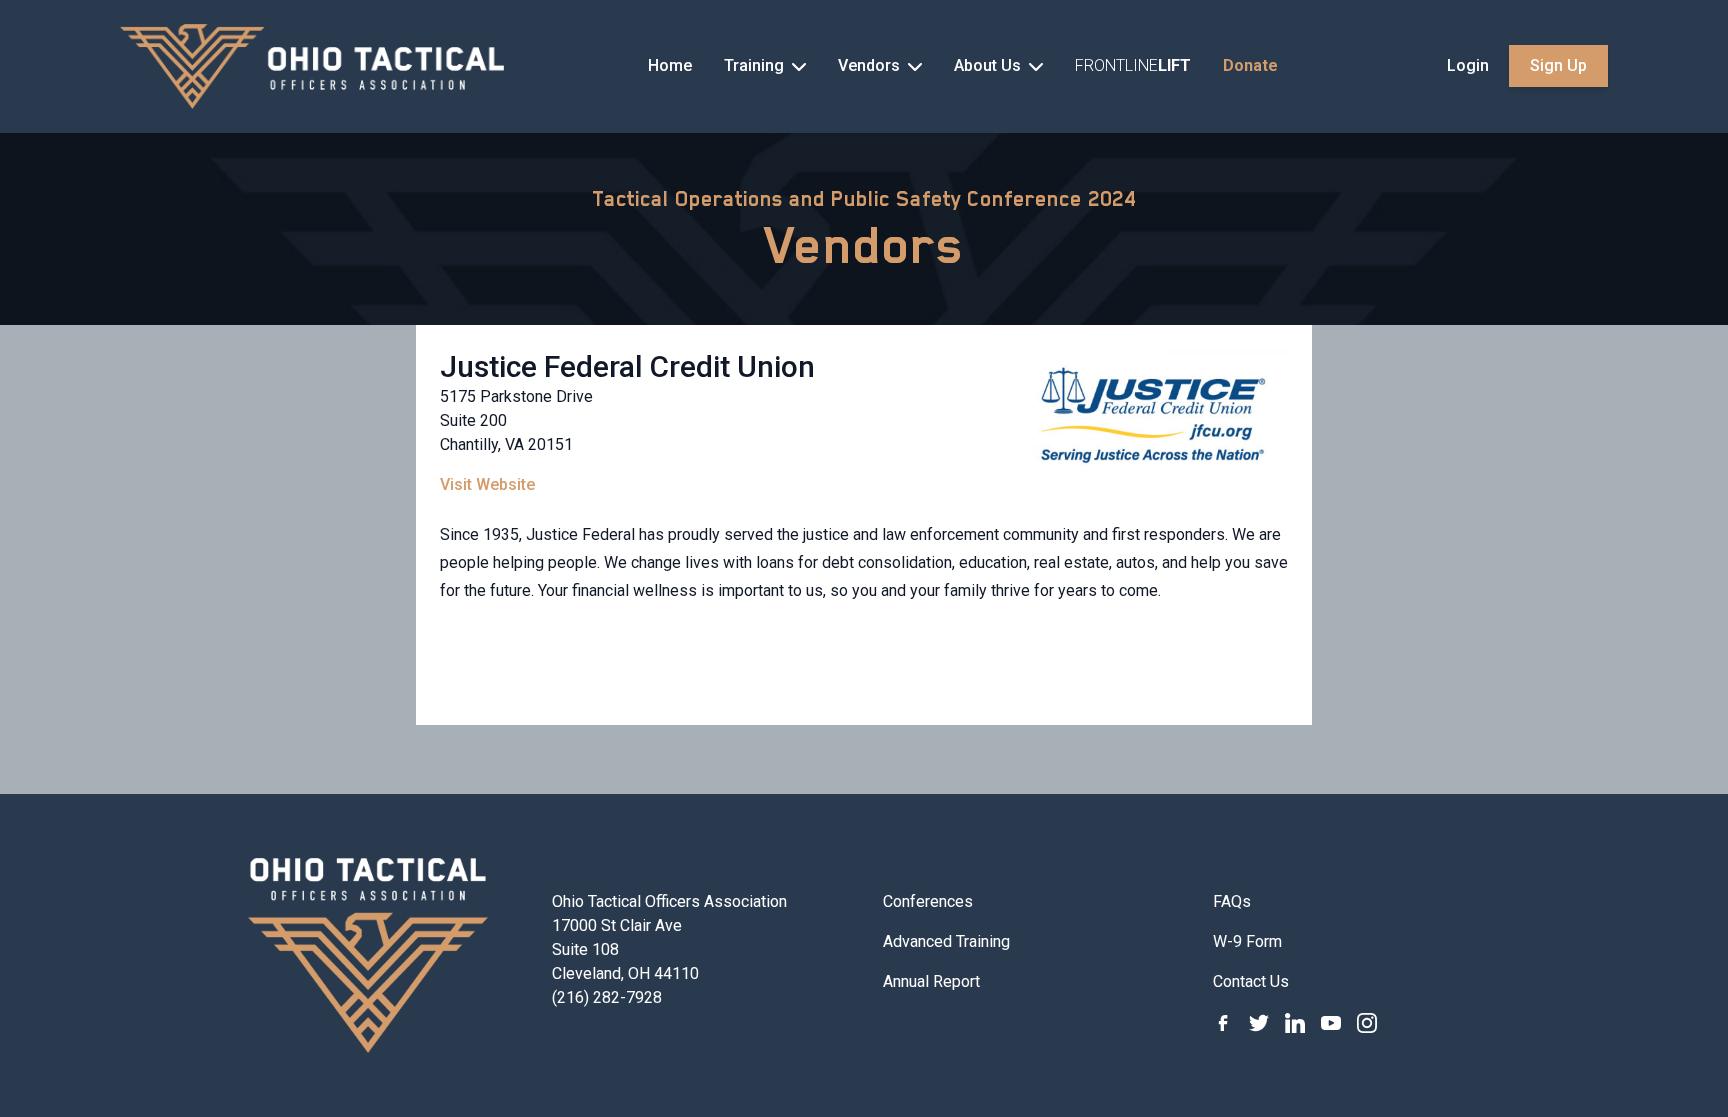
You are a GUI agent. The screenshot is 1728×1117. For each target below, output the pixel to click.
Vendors (864, 245)
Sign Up (1558, 65)
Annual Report (931, 981)
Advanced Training (946, 941)
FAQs (1232, 901)
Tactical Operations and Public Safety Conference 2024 (864, 199)
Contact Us (1251, 981)
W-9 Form (1247, 941)
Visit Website (487, 484)
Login (1468, 65)
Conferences (928, 901)
